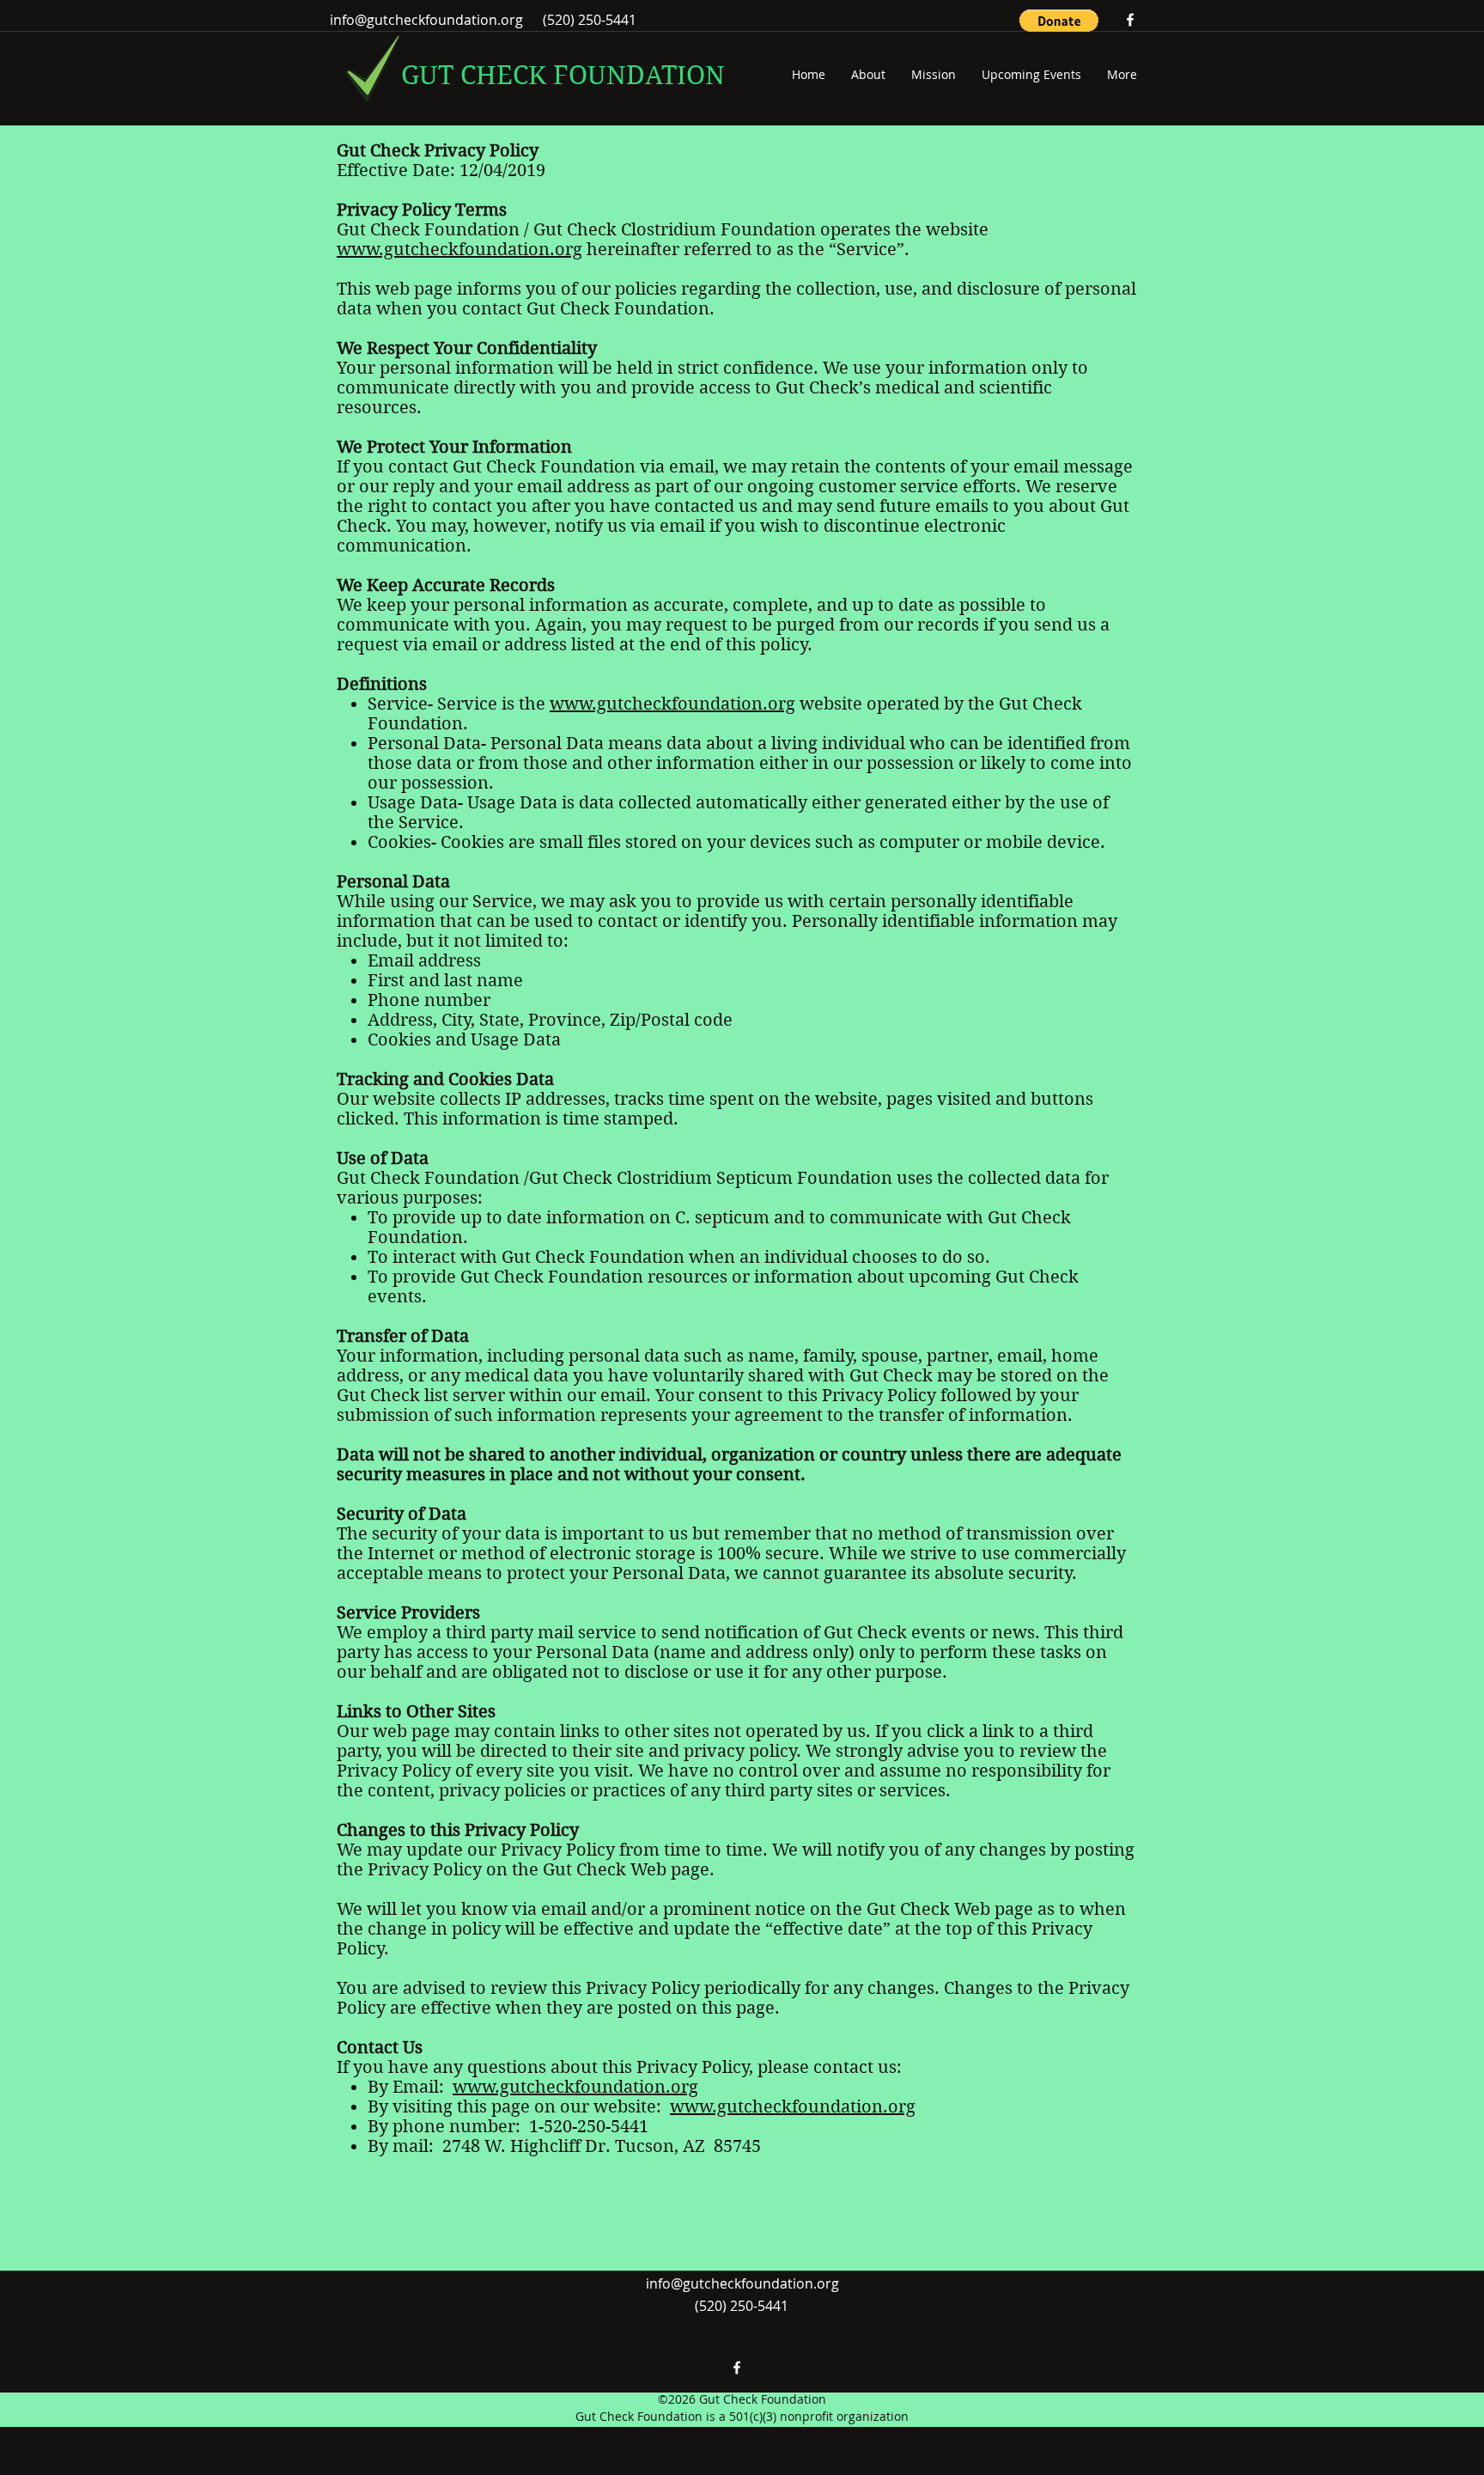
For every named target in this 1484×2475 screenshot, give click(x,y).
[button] (1059, 21)
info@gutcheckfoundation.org (426, 20)
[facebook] (1130, 20)
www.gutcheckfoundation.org (459, 250)
